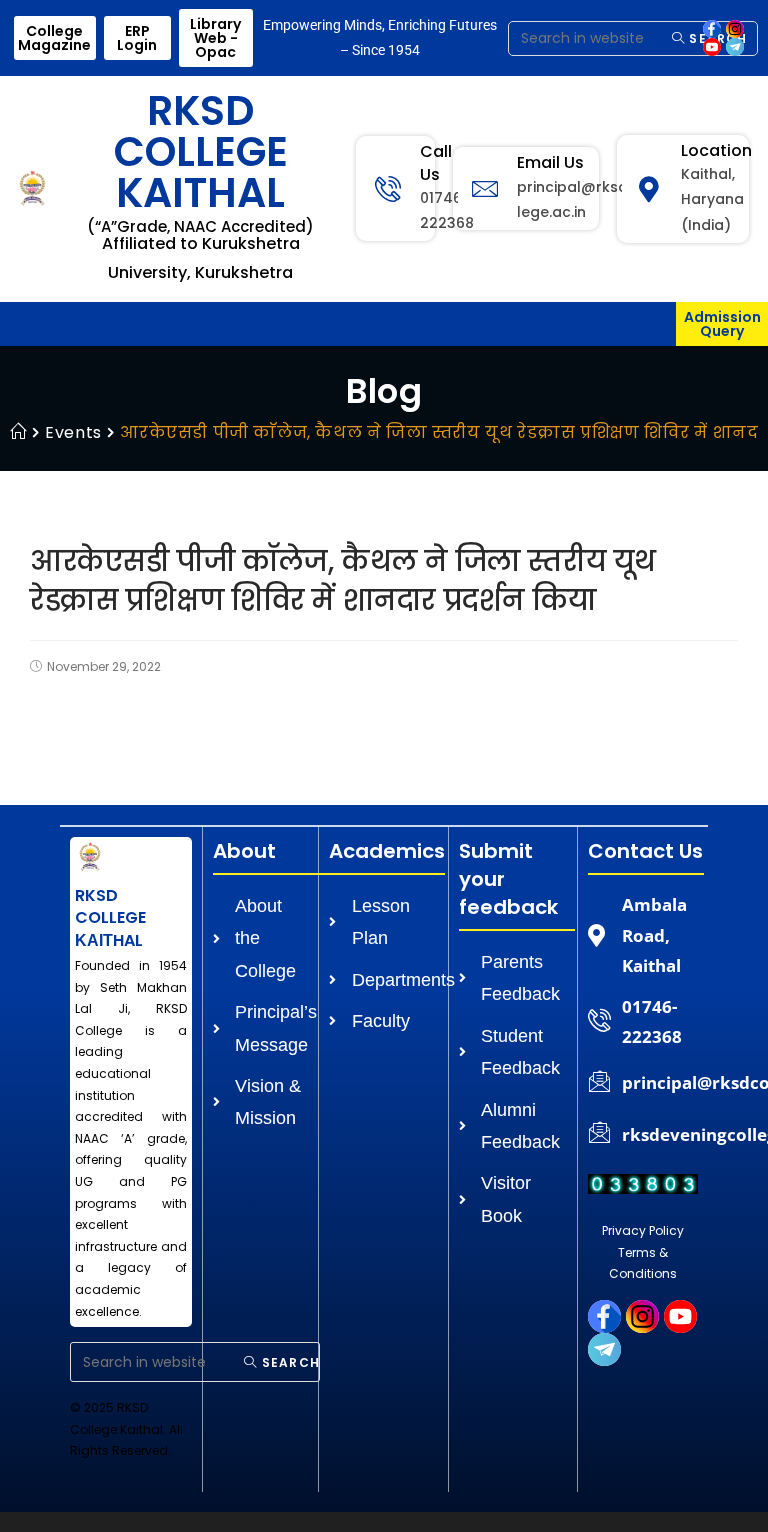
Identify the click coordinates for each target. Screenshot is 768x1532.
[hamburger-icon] (653, 326)
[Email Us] (485, 189)
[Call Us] (388, 189)
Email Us (550, 162)
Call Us (436, 162)
